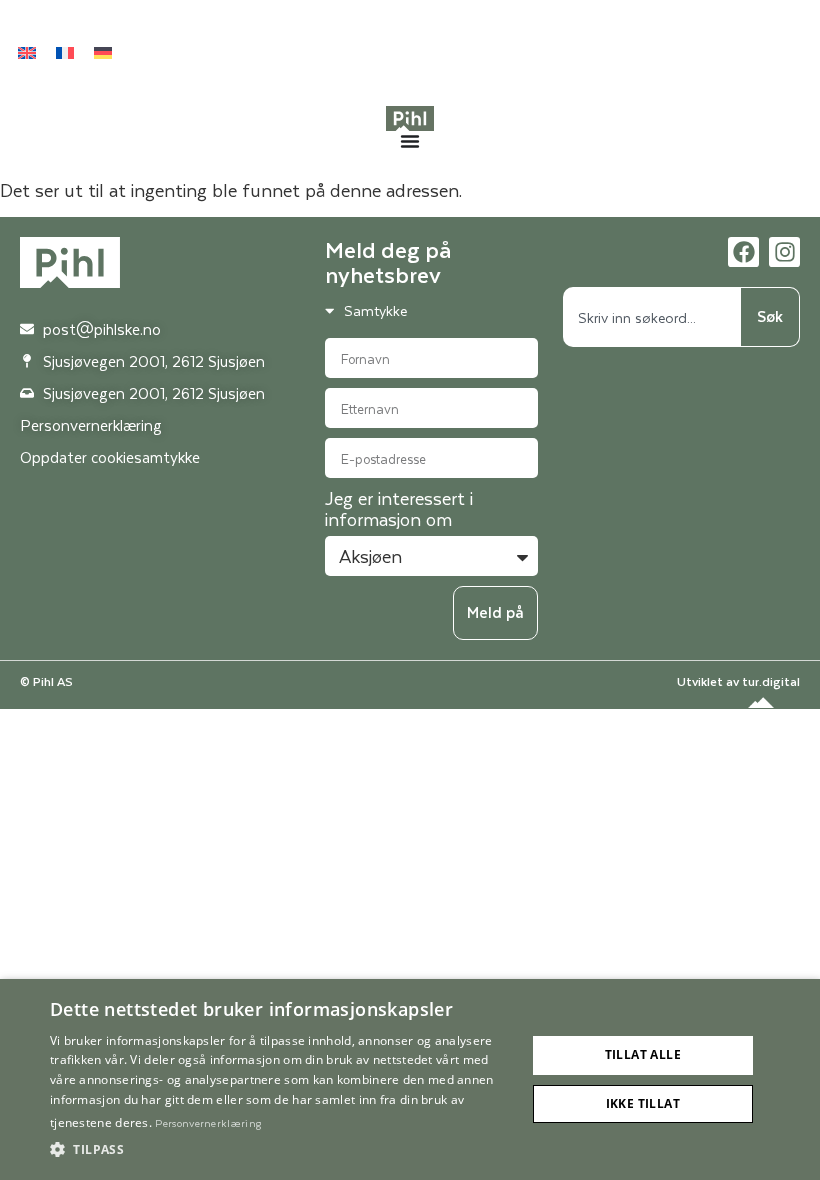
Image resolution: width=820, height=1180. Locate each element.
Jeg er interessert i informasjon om (399, 510)
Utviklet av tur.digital (738, 681)
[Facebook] (743, 252)
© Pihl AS (46, 681)
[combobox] (652, 317)
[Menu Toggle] (410, 141)
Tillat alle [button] (643, 1054)
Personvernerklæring (208, 1122)
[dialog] (410, 1079)
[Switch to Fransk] (65, 52)
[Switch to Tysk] (103, 52)
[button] (281, 1150)
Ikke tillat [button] (643, 1103)
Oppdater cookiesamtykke (110, 457)
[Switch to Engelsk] (27, 52)
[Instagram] (784, 252)
